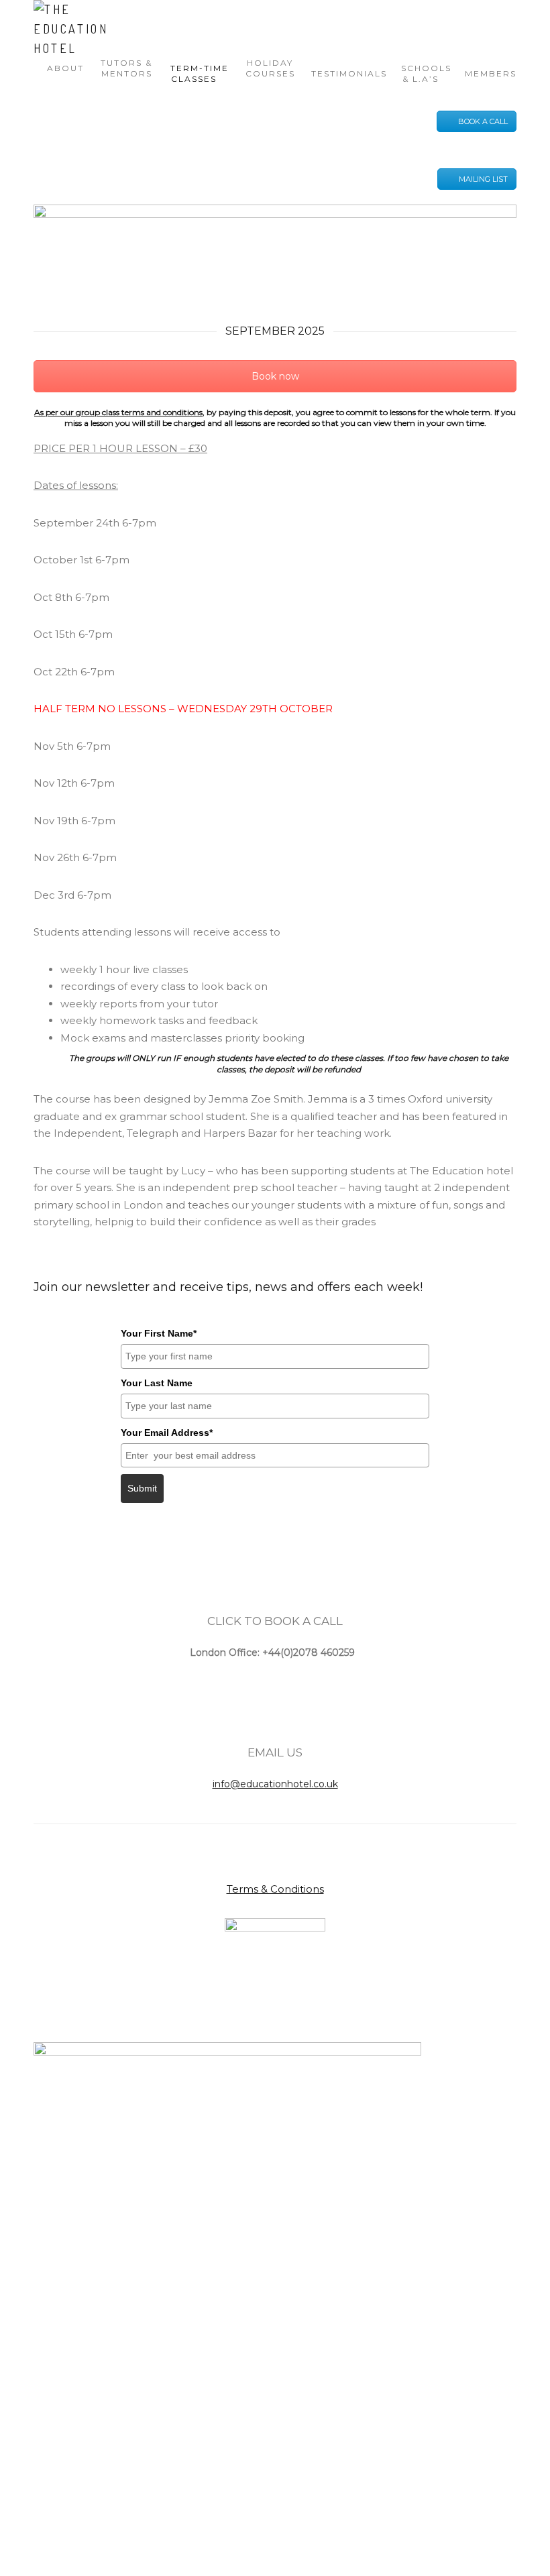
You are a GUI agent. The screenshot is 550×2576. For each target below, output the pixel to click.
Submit (142, 1488)
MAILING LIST (483, 179)
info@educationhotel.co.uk (275, 1784)
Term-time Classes (200, 73)
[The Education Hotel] (74, 29)
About (65, 68)
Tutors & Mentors (126, 68)
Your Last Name (157, 1383)
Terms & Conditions (275, 1889)
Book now (275, 376)
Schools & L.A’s (426, 73)
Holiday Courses (270, 68)
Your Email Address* (167, 1433)
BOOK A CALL (483, 121)
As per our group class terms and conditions (118, 412)
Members (491, 73)
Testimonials (349, 73)
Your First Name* (159, 1333)
